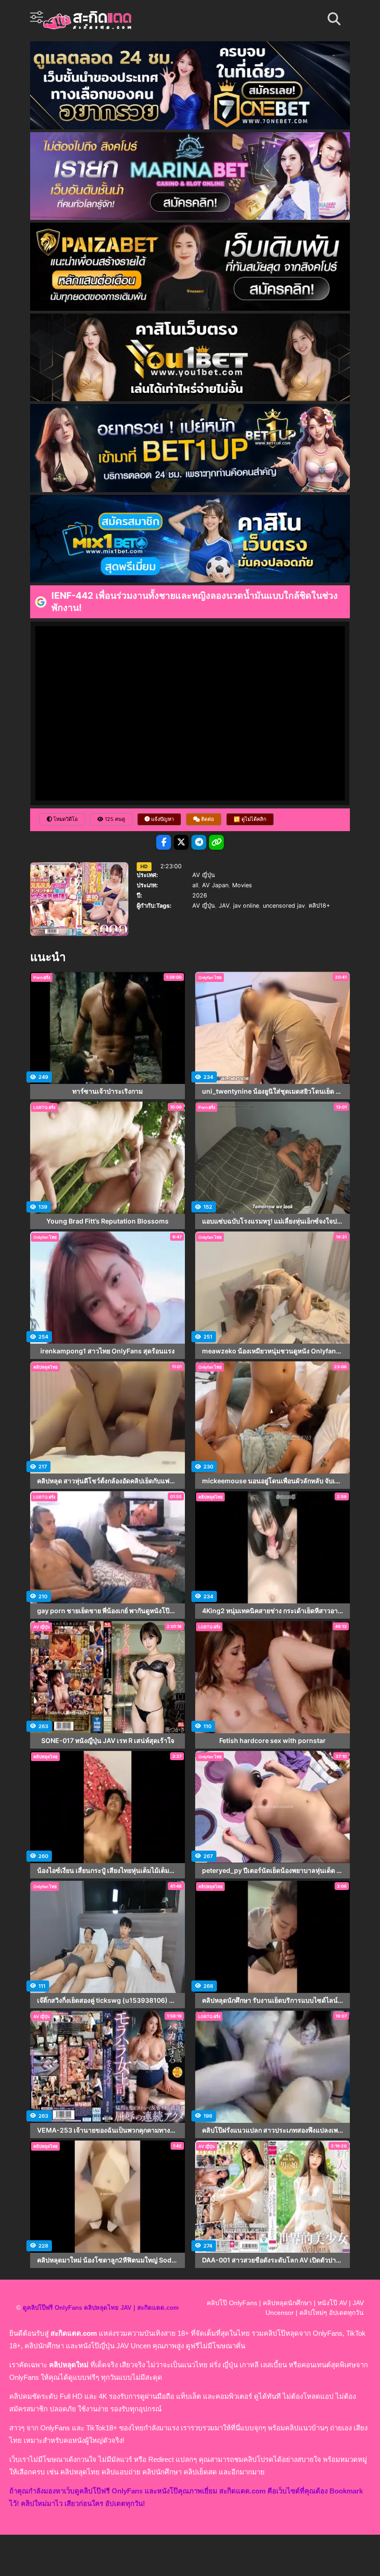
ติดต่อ (207, 819)
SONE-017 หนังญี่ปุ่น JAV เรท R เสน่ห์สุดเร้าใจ (108, 1741)
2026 (200, 895)
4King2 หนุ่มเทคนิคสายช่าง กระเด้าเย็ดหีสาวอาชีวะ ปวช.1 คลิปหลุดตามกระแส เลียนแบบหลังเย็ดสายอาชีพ (272, 1611)
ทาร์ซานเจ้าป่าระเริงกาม (108, 1091)
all (195, 885)
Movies (242, 885)
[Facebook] (164, 842)
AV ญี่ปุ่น (204, 875)
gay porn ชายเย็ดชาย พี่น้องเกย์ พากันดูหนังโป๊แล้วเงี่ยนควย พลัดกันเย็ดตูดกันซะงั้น (108, 1611)
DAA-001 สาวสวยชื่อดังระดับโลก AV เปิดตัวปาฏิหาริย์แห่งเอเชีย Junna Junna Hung (272, 2260)
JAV (224, 906)
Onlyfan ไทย (210, 977)
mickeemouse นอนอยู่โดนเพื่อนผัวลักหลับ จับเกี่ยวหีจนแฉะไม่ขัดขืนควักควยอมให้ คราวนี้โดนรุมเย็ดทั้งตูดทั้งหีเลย (272, 1481)
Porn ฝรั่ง (42, 977)
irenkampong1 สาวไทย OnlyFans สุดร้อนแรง (108, 1351)
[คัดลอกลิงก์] (216, 842)
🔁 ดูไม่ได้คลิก (250, 819)
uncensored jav (284, 906)
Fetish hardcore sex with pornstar (272, 1741)
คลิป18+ (319, 906)
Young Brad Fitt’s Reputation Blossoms (108, 1221)
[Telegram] (199, 842)
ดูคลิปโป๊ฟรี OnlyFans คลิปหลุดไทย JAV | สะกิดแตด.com (101, 2308)
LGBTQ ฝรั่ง (44, 1107)
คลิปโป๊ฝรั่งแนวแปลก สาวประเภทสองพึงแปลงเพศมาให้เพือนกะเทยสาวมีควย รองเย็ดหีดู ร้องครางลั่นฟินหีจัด (272, 2130)
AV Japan (215, 885)
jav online (246, 906)
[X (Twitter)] (181, 842)
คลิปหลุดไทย (45, 1367)
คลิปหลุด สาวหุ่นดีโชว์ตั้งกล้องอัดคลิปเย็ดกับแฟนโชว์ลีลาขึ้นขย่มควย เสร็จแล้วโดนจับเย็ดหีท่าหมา (108, 1481)
